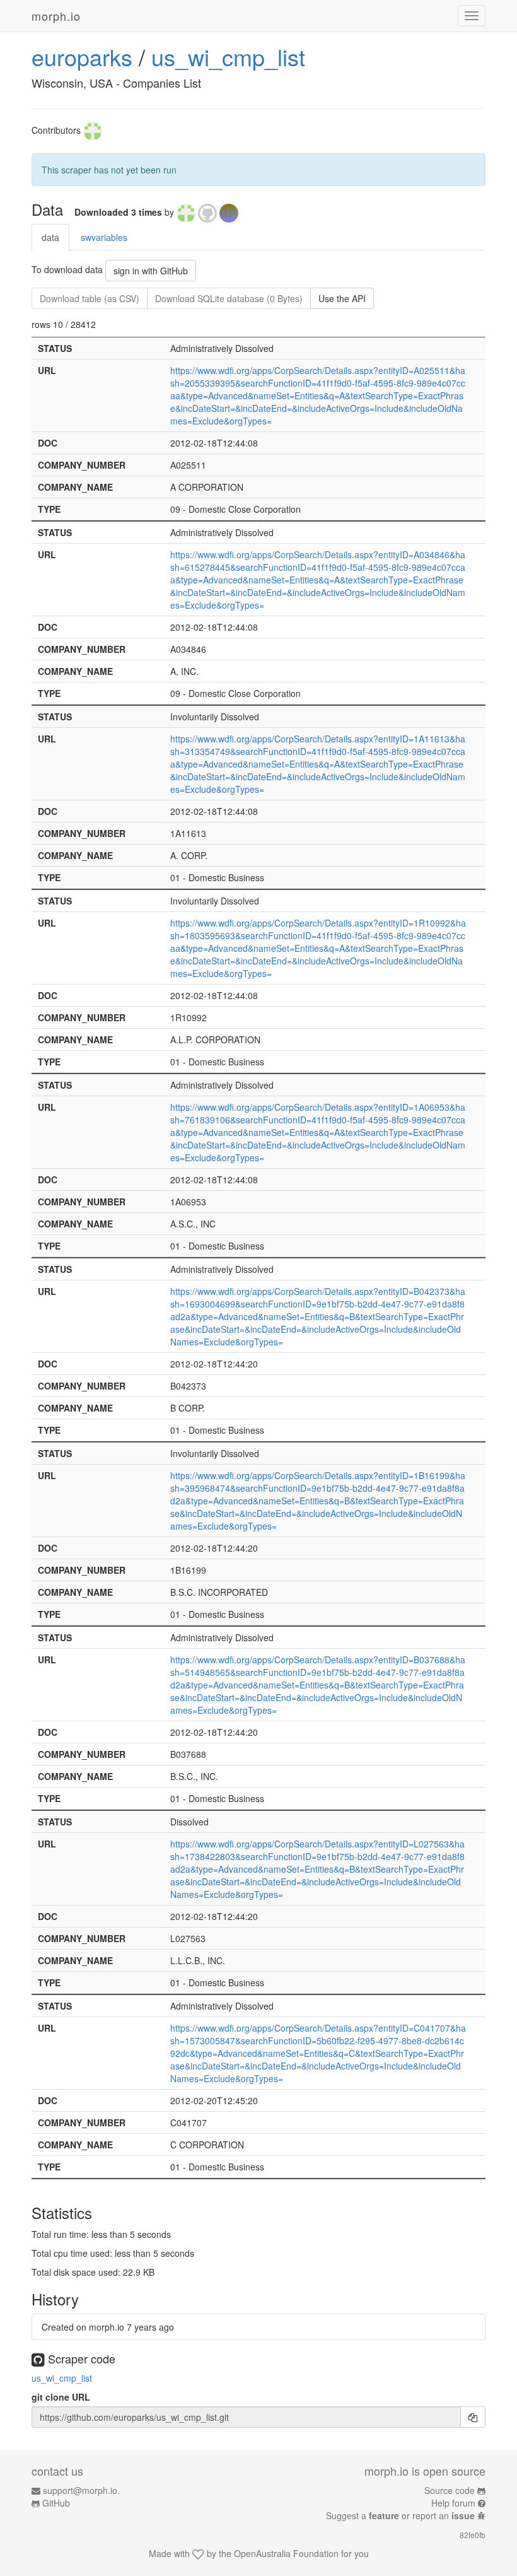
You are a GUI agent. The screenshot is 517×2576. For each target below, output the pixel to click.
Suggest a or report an (400, 2515)
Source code (450, 2490)
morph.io (56, 16)
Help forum (453, 2503)
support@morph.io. (81, 2490)
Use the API (342, 298)
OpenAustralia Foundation (286, 2553)
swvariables (104, 237)
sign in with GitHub (151, 271)
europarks (82, 56)
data (50, 237)
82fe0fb (473, 2535)
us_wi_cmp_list (228, 56)
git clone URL (61, 2397)
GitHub (56, 2503)
